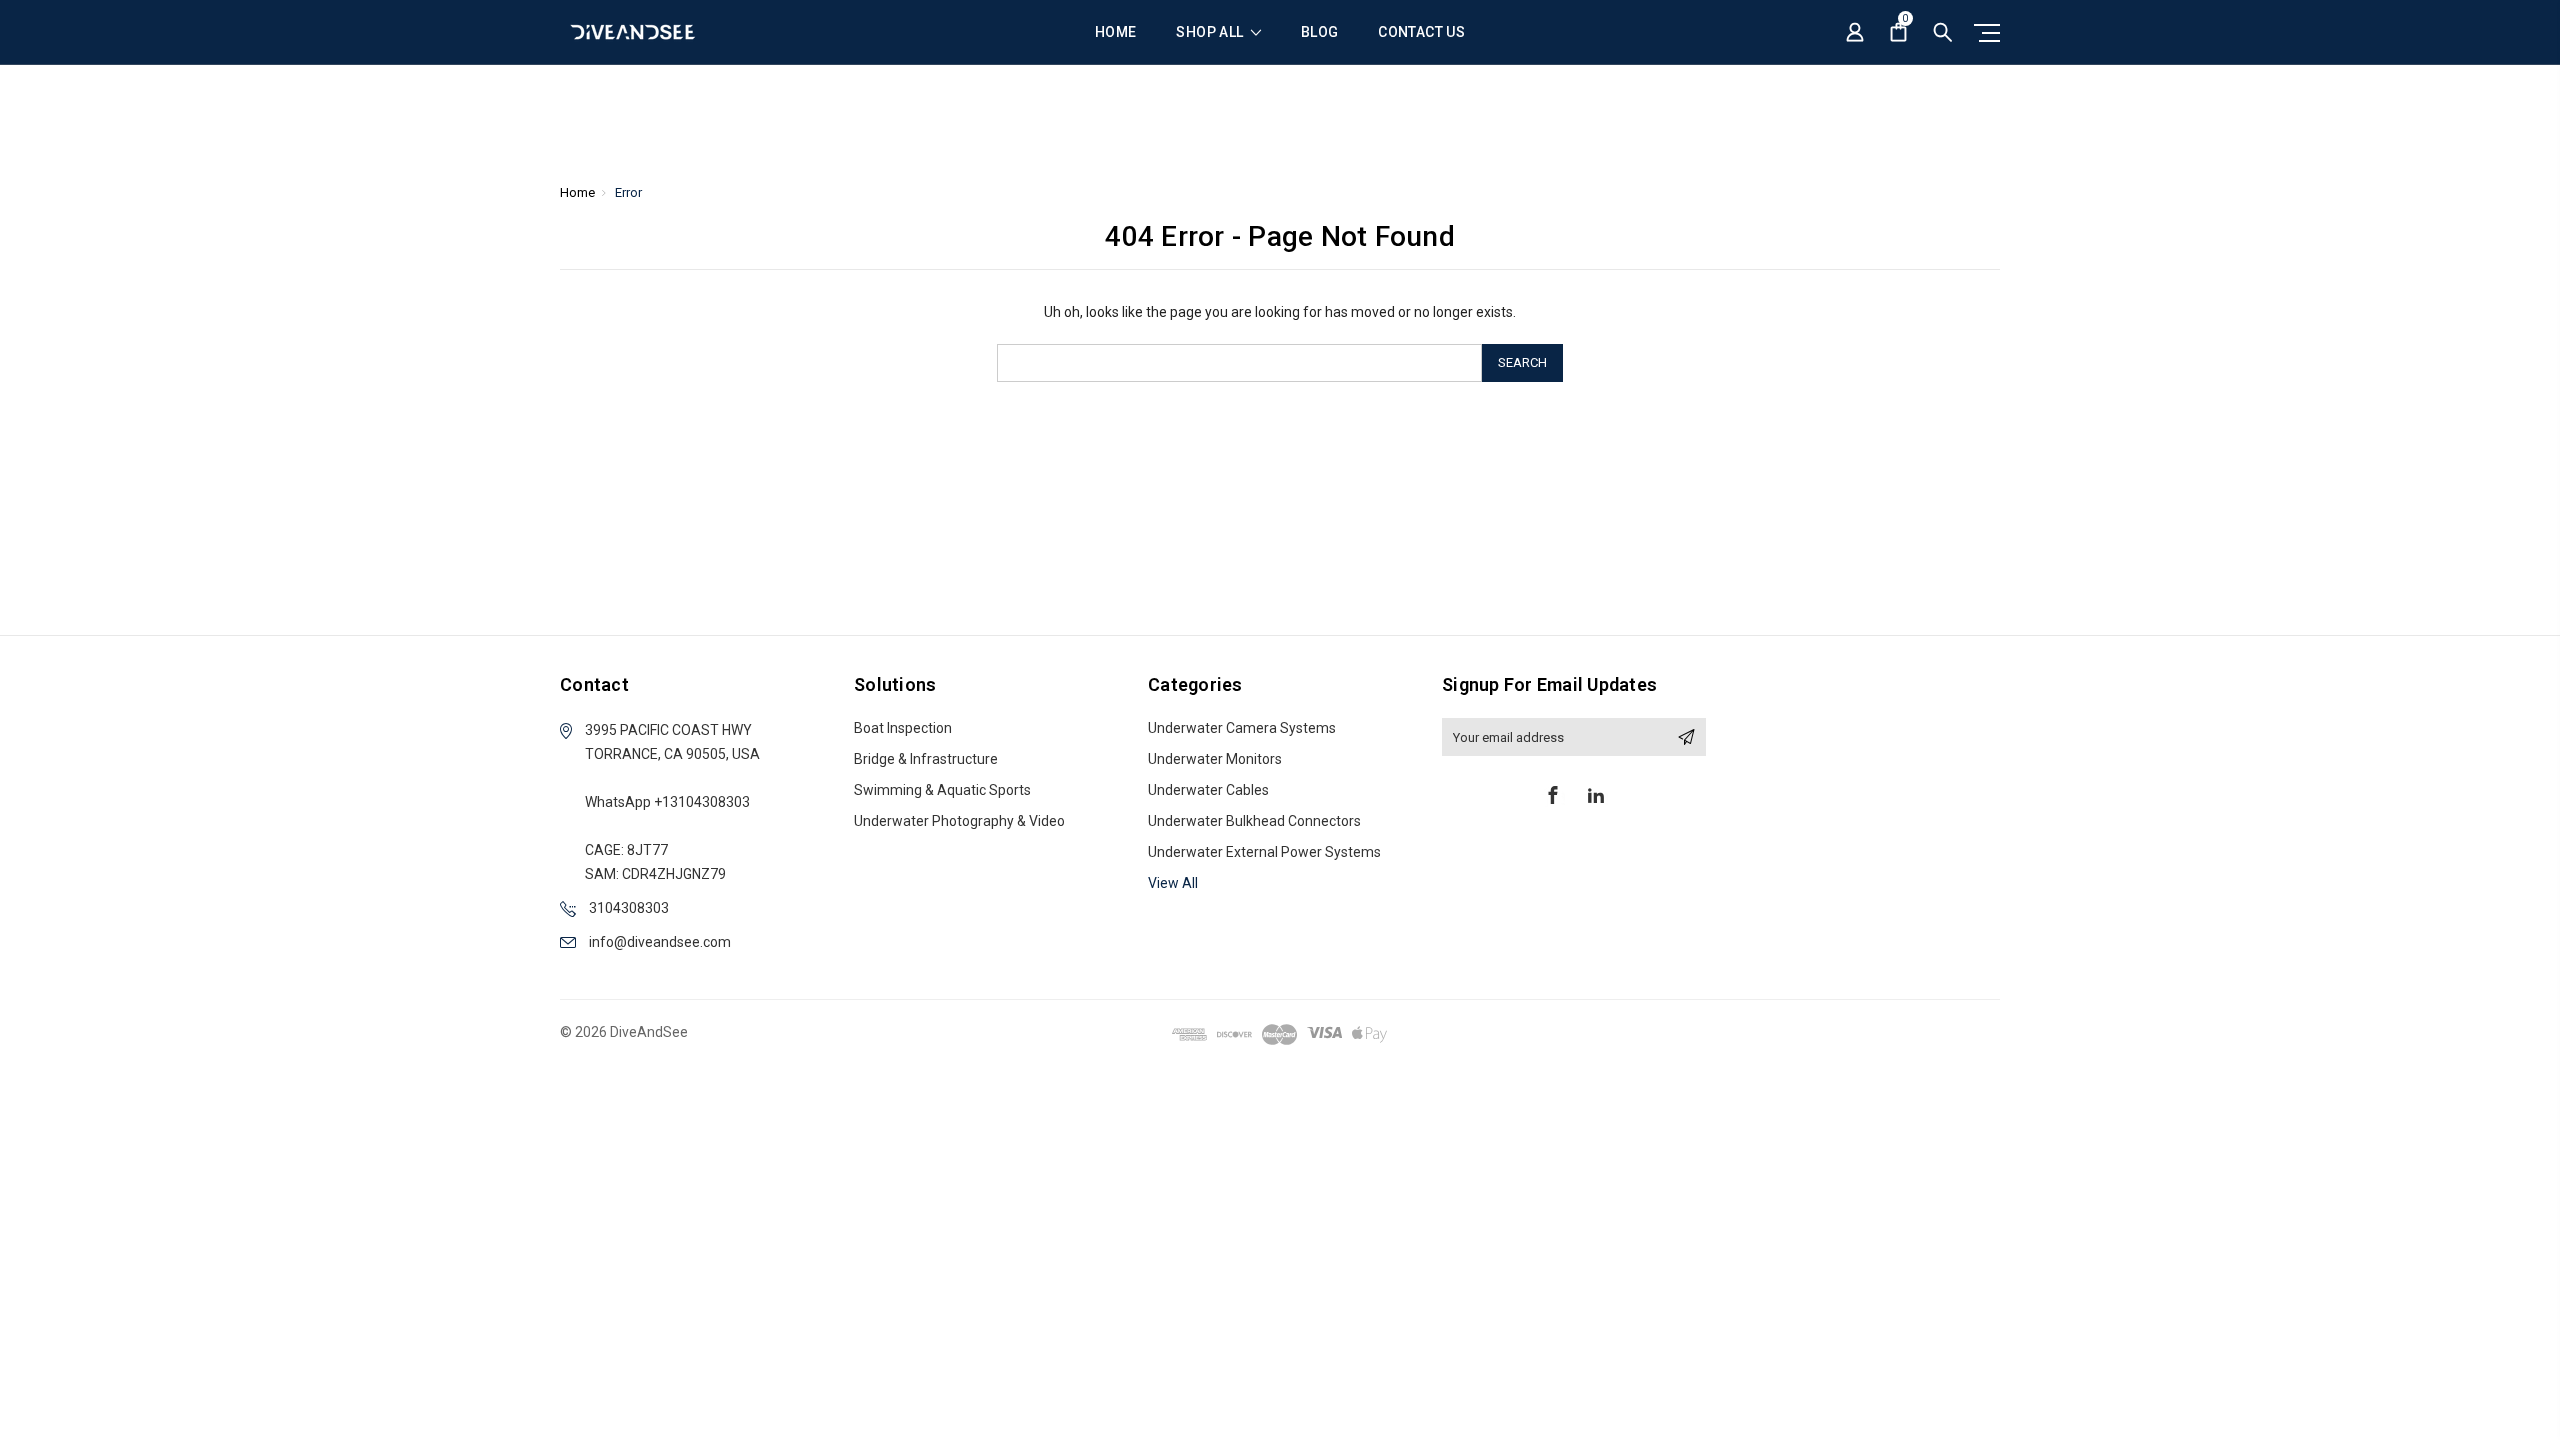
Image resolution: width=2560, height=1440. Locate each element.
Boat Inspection (903, 728)
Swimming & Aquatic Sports (942, 790)
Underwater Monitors (1215, 759)
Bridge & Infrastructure (926, 759)
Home (1115, 32)
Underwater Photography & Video (959, 821)
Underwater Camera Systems (1242, 728)
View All (1173, 883)
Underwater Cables (1208, 790)
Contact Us (1421, 32)
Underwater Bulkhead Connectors (1254, 821)
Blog (1319, 32)
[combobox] (1239, 363)
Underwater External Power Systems (1264, 852)
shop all (1211, 32)
